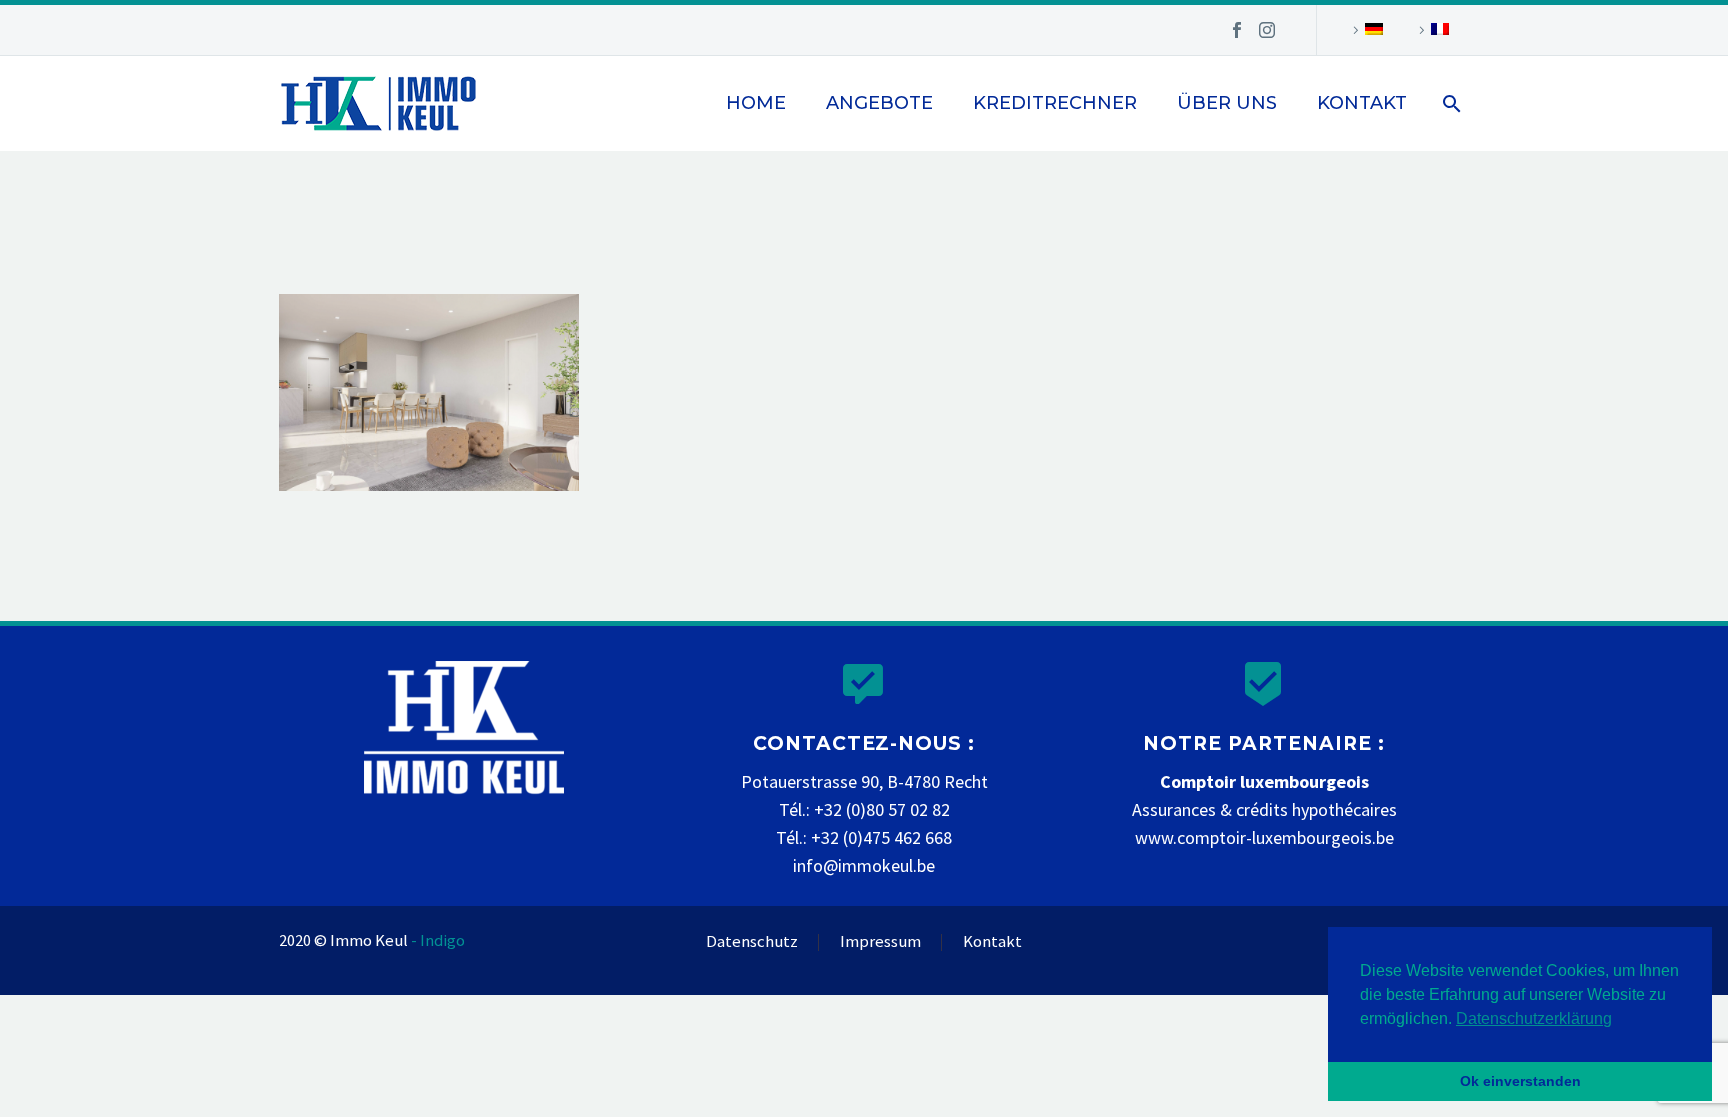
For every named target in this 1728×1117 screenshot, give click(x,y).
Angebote (879, 103)
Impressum (880, 942)
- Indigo (438, 940)
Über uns (1227, 103)
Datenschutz (752, 942)
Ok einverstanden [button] (1520, 1081)
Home (756, 103)
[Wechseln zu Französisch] (1431, 30)
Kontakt (1362, 103)
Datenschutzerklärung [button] (1534, 1018)
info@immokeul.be (864, 865)
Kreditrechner (1055, 103)
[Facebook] (1237, 30)
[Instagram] (1267, 30)
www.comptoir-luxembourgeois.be (1264, 837)
